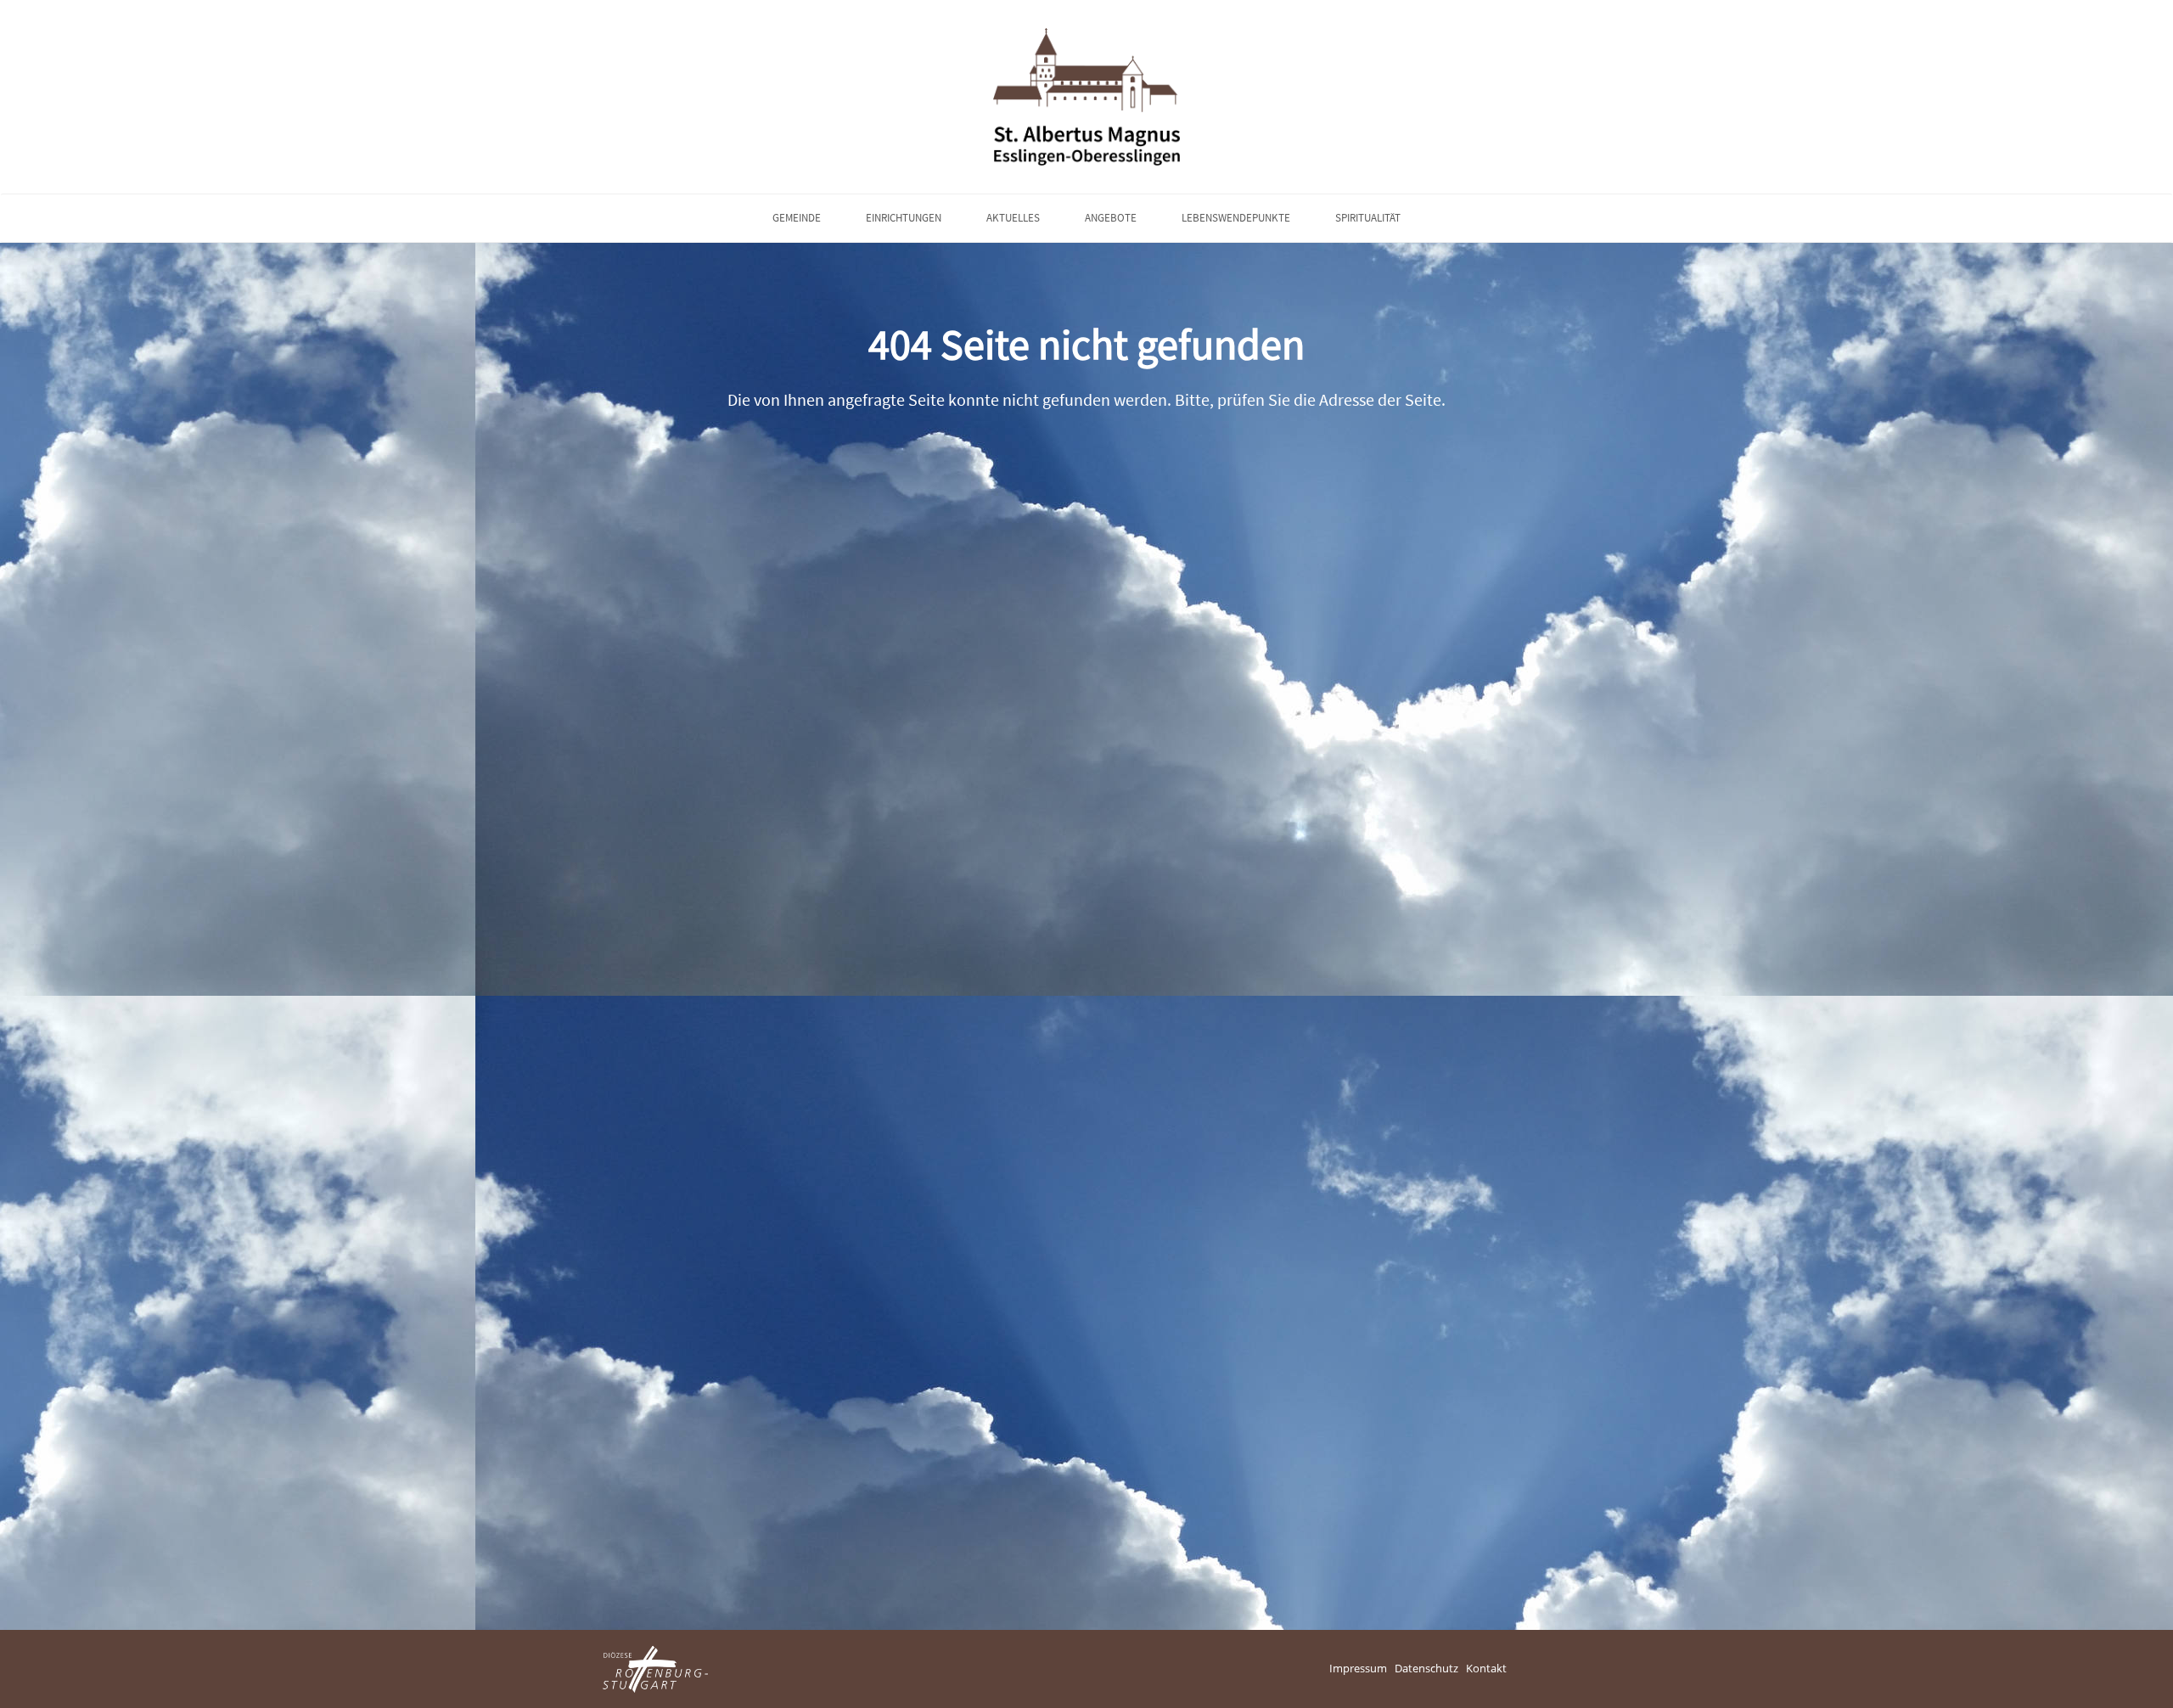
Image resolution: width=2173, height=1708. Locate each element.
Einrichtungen (904, 218)
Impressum (1358, 1668)
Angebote (1111, 218)
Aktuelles (1013, 218)
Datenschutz (1426, 1668)
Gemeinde (797, 218)
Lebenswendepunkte (1236, 218)
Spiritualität (1368, 218)
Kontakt (1486, 1668)
